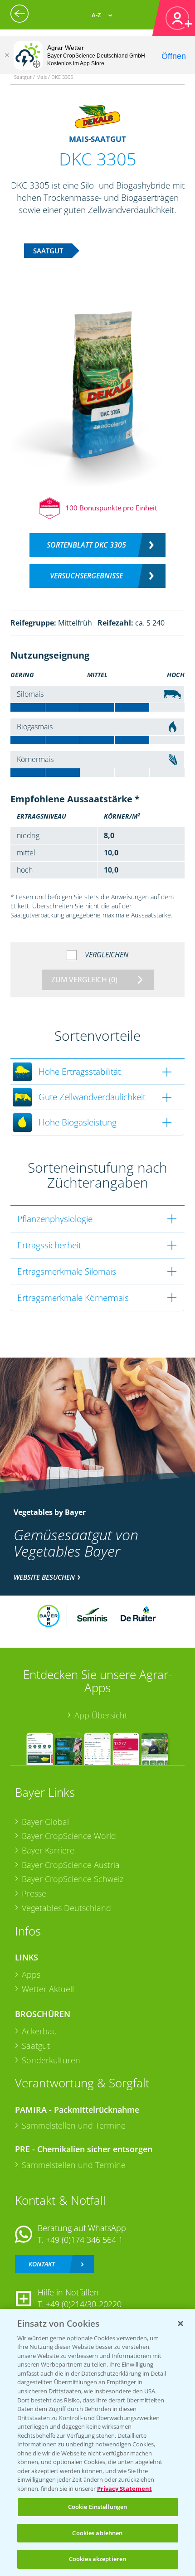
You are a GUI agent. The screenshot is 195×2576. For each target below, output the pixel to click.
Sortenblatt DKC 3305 (86, 545)
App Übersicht (101, 1715)
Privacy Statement (124, 2489)
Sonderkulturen (51, 2060)
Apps (31, 1974)
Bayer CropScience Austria (71, 1865)
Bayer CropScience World (69, 1836)
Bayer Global (45, 1822)
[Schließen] (7, 55)
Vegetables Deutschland (66, 1908)
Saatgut (36, 2046)
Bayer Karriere (48, 1850)
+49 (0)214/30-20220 (84, 2304)
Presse (34, 1893)
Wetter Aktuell (48, 1989)
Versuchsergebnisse (86, 576)
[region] (97, 2443)
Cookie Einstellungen (98, 2507)
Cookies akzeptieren (97, 2559)
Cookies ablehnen (97, 2533)
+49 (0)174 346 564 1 (84, 2240)
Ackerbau (39, 2031)
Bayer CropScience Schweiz (73, 1879)
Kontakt (42, 2264)
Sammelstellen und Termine (74, 2125)
